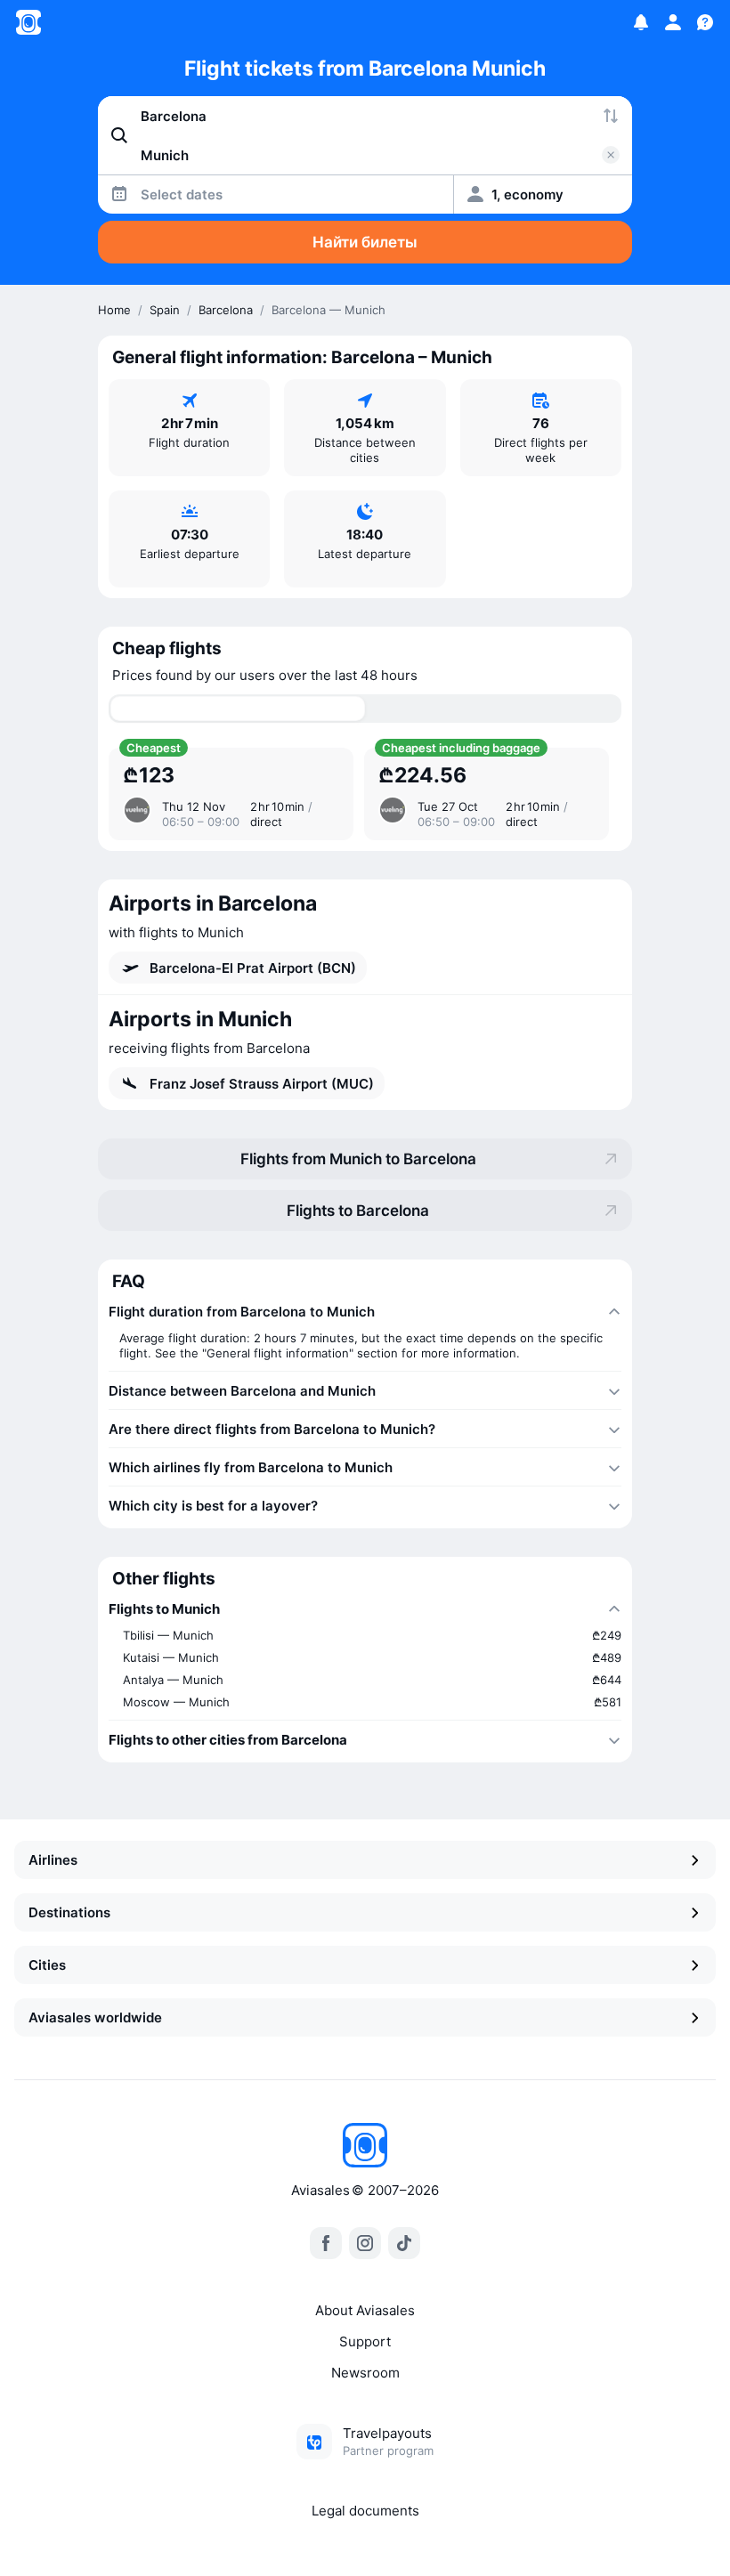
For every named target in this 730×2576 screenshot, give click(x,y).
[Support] (705, 22)
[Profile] (673, 22)
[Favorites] (641, 22)
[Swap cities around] (611, 116)
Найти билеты (365, 242)
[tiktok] (404, 2243)
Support (365, 2341)
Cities (47, 1965)
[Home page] (28, 22)
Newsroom (365, 2373)
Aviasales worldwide (95, 2017)
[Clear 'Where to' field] (611, 155)
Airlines (53, 1860)
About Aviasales (365, 2310)
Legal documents (365, 2511)
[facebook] (326, 2243)
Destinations (69, 1912)
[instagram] (365, 2243)
